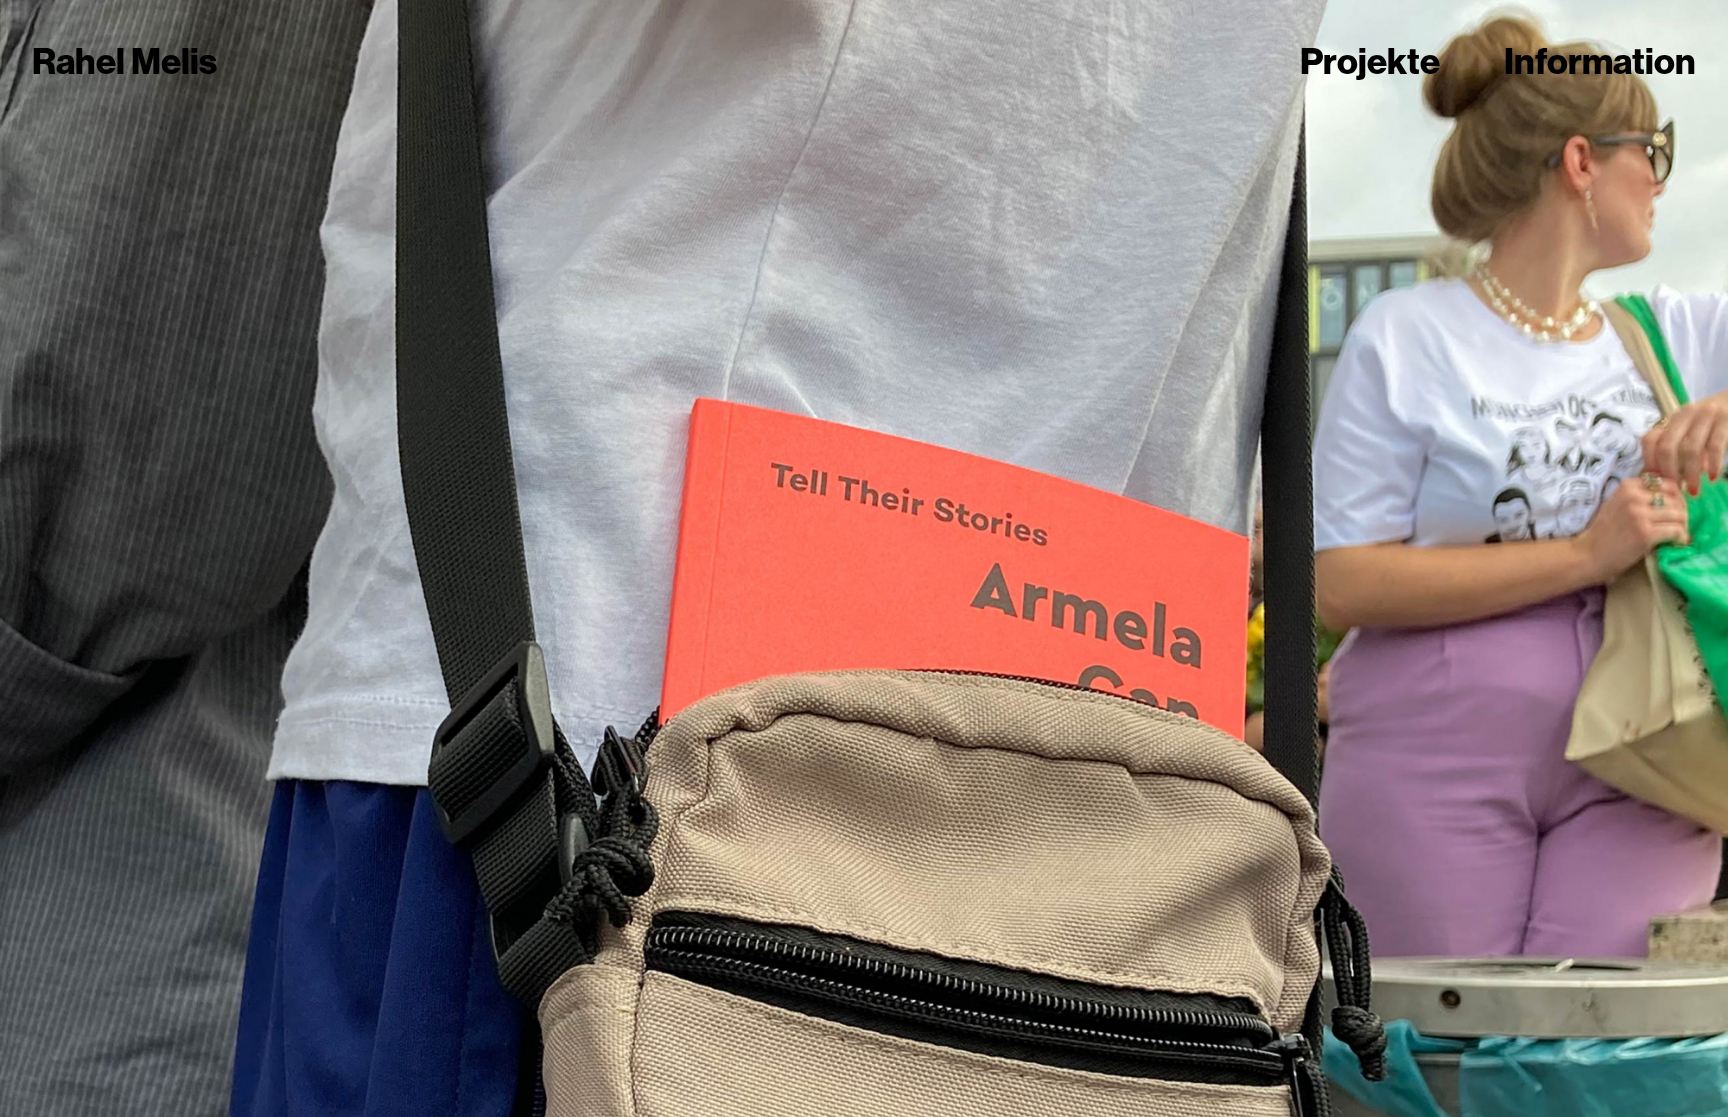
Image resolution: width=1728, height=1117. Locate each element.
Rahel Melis (124, 61)
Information (1600, 61)
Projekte (1370, 61)
